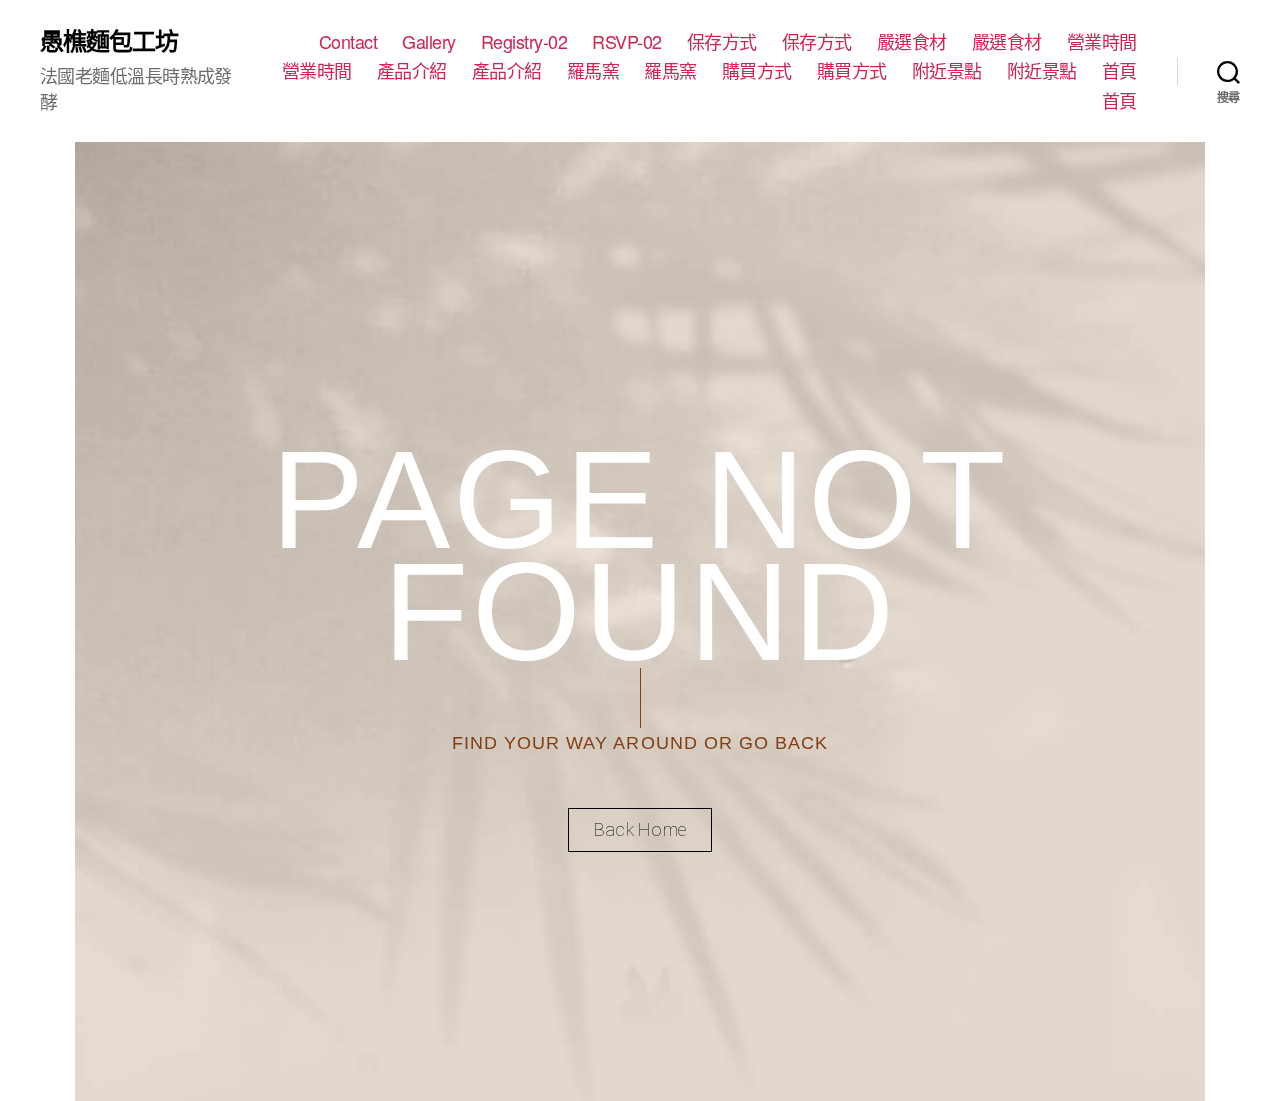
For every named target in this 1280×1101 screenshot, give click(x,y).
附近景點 (947, 71)
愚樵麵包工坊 (109, 40)
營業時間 (1102, 42)
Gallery (429, 42)
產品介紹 (412, 71)
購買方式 (757, 71)
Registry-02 (524, 42)
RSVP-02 (627, 42)
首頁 (1119, 71)
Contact (348, 42)
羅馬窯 (593, 71)
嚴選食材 (912, 42)
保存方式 (722, 42)
